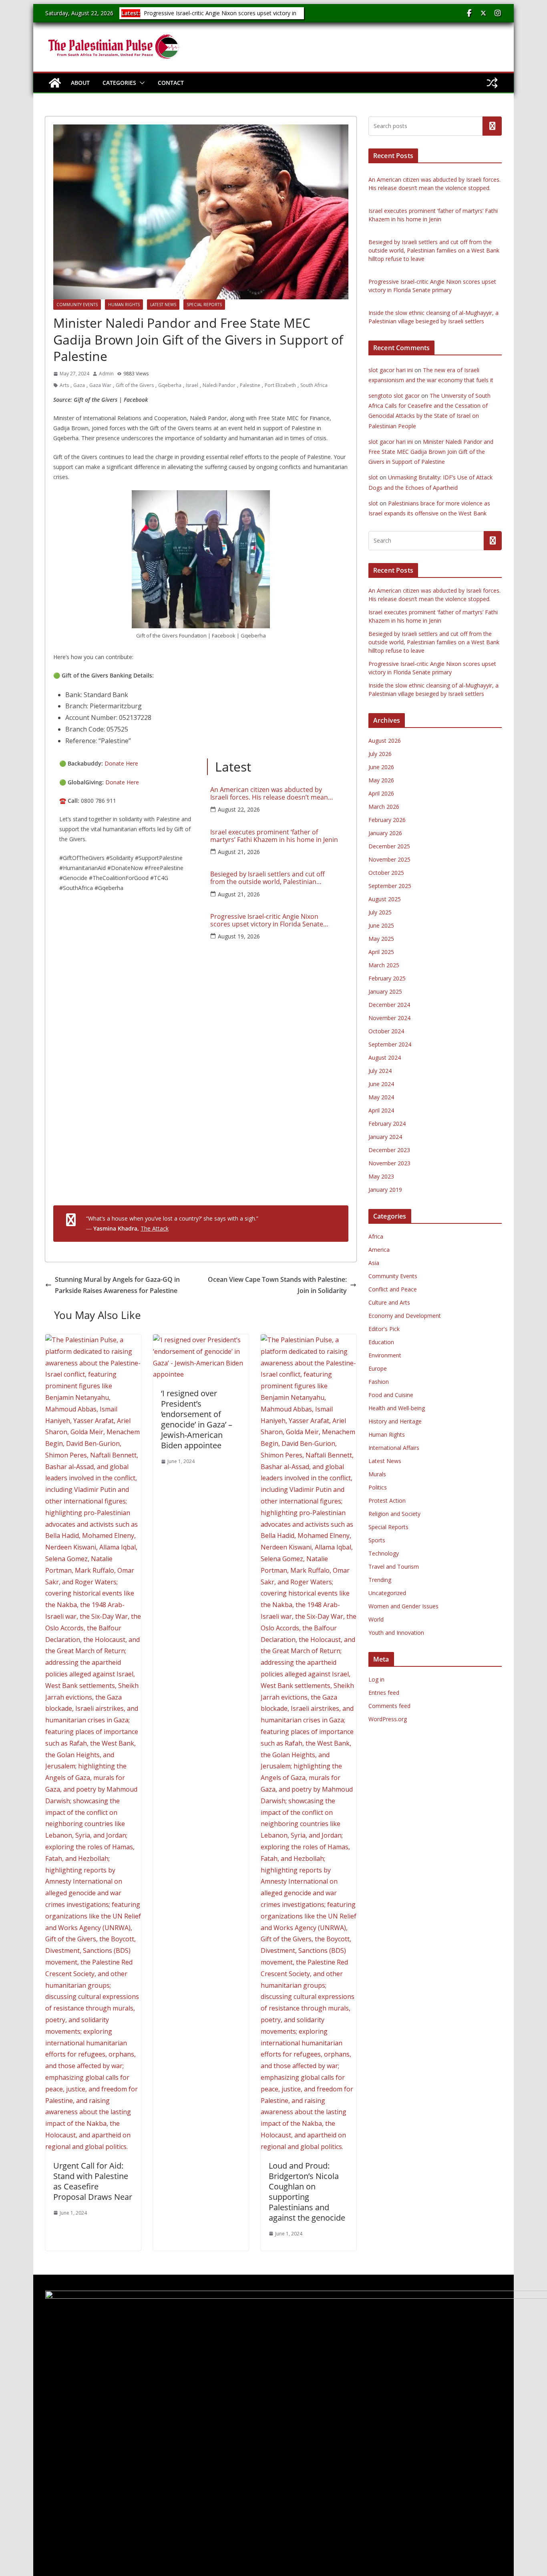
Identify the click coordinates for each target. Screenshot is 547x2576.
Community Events (77, 305)
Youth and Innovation (396, 1633)
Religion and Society (394, 1514)
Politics (378, 1487)
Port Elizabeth (280, 385)
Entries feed (384, 1693)
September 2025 (390, 886)
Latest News (163, 305)
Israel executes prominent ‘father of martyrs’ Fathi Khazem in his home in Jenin (274, 836)
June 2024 (381, 1084)
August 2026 (385, 741)
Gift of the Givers (135, 385)
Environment (385, 1355)
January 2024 (385, 1137)
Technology (384, 1553)
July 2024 (380, 1071)
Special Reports (204, 305)
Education (381, 1342)
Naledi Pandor (219, 385)
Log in (376, 1679)
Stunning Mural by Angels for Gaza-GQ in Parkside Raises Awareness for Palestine (117, 1285)
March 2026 (384, 807)
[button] (141, 83)
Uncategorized (387, 1593)
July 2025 (380, 912)
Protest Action (387, 1500)
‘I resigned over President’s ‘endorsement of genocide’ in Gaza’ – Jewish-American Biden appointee (197, 1419)
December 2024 (389, 1005)
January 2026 (385, 833)
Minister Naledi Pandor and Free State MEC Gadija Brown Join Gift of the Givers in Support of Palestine (431, 452)
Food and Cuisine (391, 1395)
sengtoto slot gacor (394, 396)
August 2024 (385, 1057)
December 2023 (389, 1150)
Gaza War (100, 385)
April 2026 (381, 793)
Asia (374, 1263)
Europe (378, 1368)
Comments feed (389, 1706)
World (376, 1619)
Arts (64, 385)
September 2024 (390, 1044)
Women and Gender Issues (403, 1606)
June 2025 (381, 925)
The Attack (155, 1228)
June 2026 (381, 767)
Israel (192, 385)
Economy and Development (405, 1316)
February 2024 (387, 1124)
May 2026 (381, 780)
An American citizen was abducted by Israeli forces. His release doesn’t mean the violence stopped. (269, 794)
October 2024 (386, 1031)
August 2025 (385, 899)
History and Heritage (395, 1421)
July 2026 (380, 754)
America (379, 1250)
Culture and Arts (389, 1302)
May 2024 (381, 1097)
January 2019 (385, 1190)
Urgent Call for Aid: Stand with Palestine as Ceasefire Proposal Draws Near (93, 2181)
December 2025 (389, 846)
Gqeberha (170, 385)
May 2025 (381, 939)
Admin (106, 374)
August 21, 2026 (239, 852)
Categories (119, 83)
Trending (380, 1580)
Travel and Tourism (394, 1567)
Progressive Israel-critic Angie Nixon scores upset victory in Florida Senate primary (219, 17)
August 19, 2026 (239, 936)
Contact (171, 83)
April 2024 (381, 1110)
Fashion (379, 1382)
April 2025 (381, 952)
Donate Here (121, 763)
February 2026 (387, 820)
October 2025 (386, 873)
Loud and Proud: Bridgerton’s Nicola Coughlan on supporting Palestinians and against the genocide (307, 2192)
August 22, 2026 (239, 809)
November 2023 (389, 1163)
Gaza (79, 385)
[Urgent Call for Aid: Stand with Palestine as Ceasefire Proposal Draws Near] (93, 1340)
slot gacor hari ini (391, 370)
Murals (377, 1474)
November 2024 (389, 1018)
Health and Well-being (397, 1408)
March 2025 (384, 965)
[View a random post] (492, 83)
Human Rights (124, 305)
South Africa (314, 385)
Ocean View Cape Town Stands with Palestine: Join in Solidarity (277, 1285)
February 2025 (387, 978)
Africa (376, 1236)
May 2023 (381, 1176)
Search (492, 126)
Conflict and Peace (393, 1289)
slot (373, 477)
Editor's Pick (384, 1329)
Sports (377, 1540)
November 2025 (389, 859)
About (80, 83)
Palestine (250, 385)
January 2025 (385, 991)
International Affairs (394, 1448)
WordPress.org (388, 1719)
